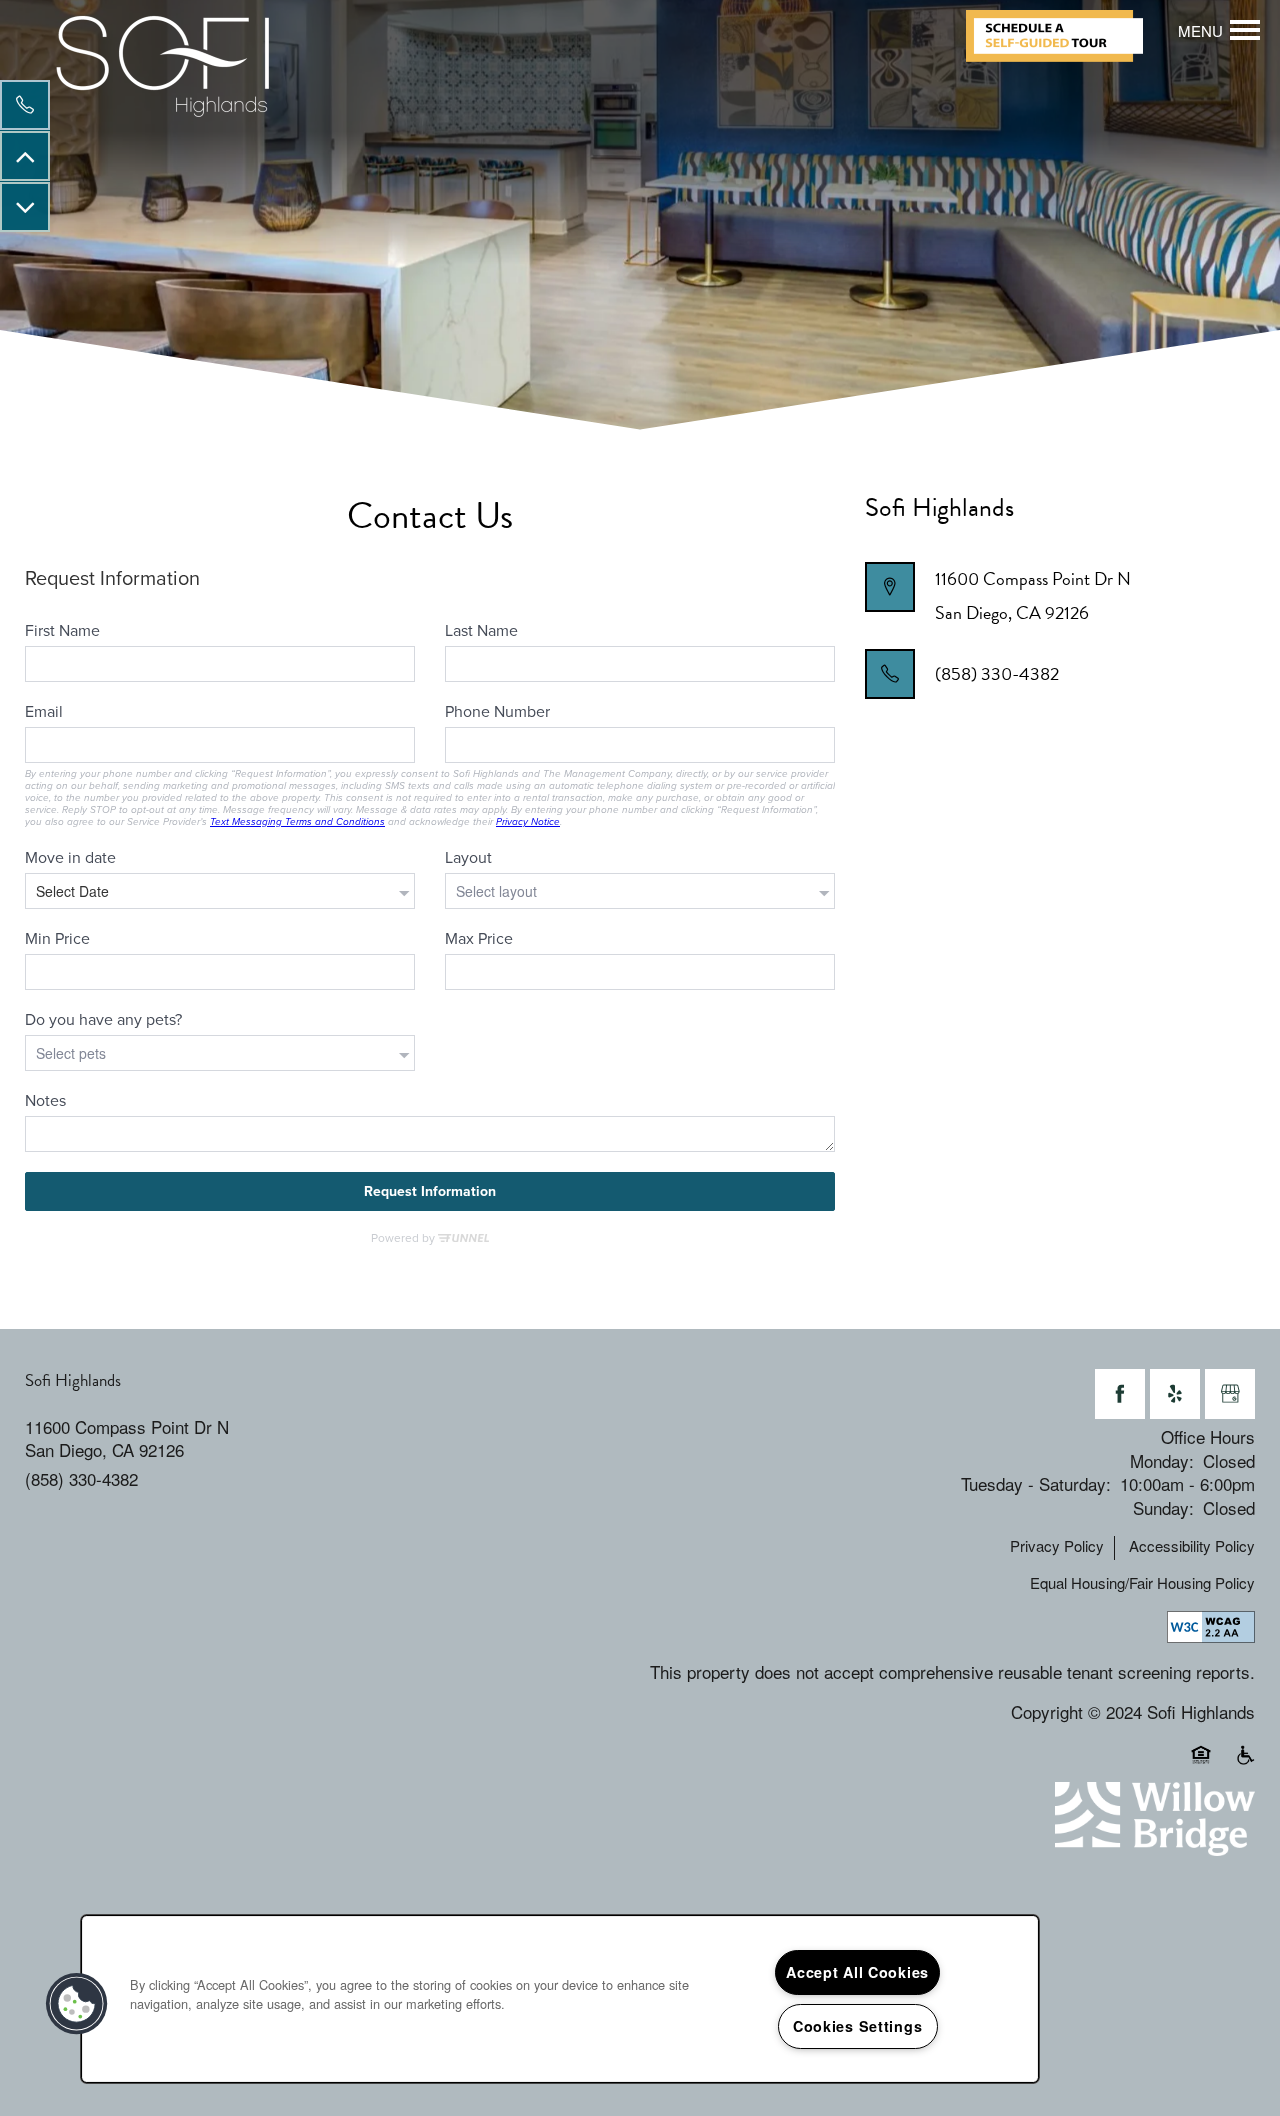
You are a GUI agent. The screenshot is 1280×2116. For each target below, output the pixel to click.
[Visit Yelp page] (1175, 1394)
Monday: (1162, 1460)
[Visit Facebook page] (1120, 1394)
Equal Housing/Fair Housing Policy (1142, 1583)
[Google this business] (1230, 1394)
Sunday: (1163, 1507)
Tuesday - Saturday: (1036, 1483)
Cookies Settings (858, 2026)
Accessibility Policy (1192, 1546)
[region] (560, 1999)
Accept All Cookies (857, 1972)
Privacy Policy (1057, 1546)
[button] (1062, 36)
